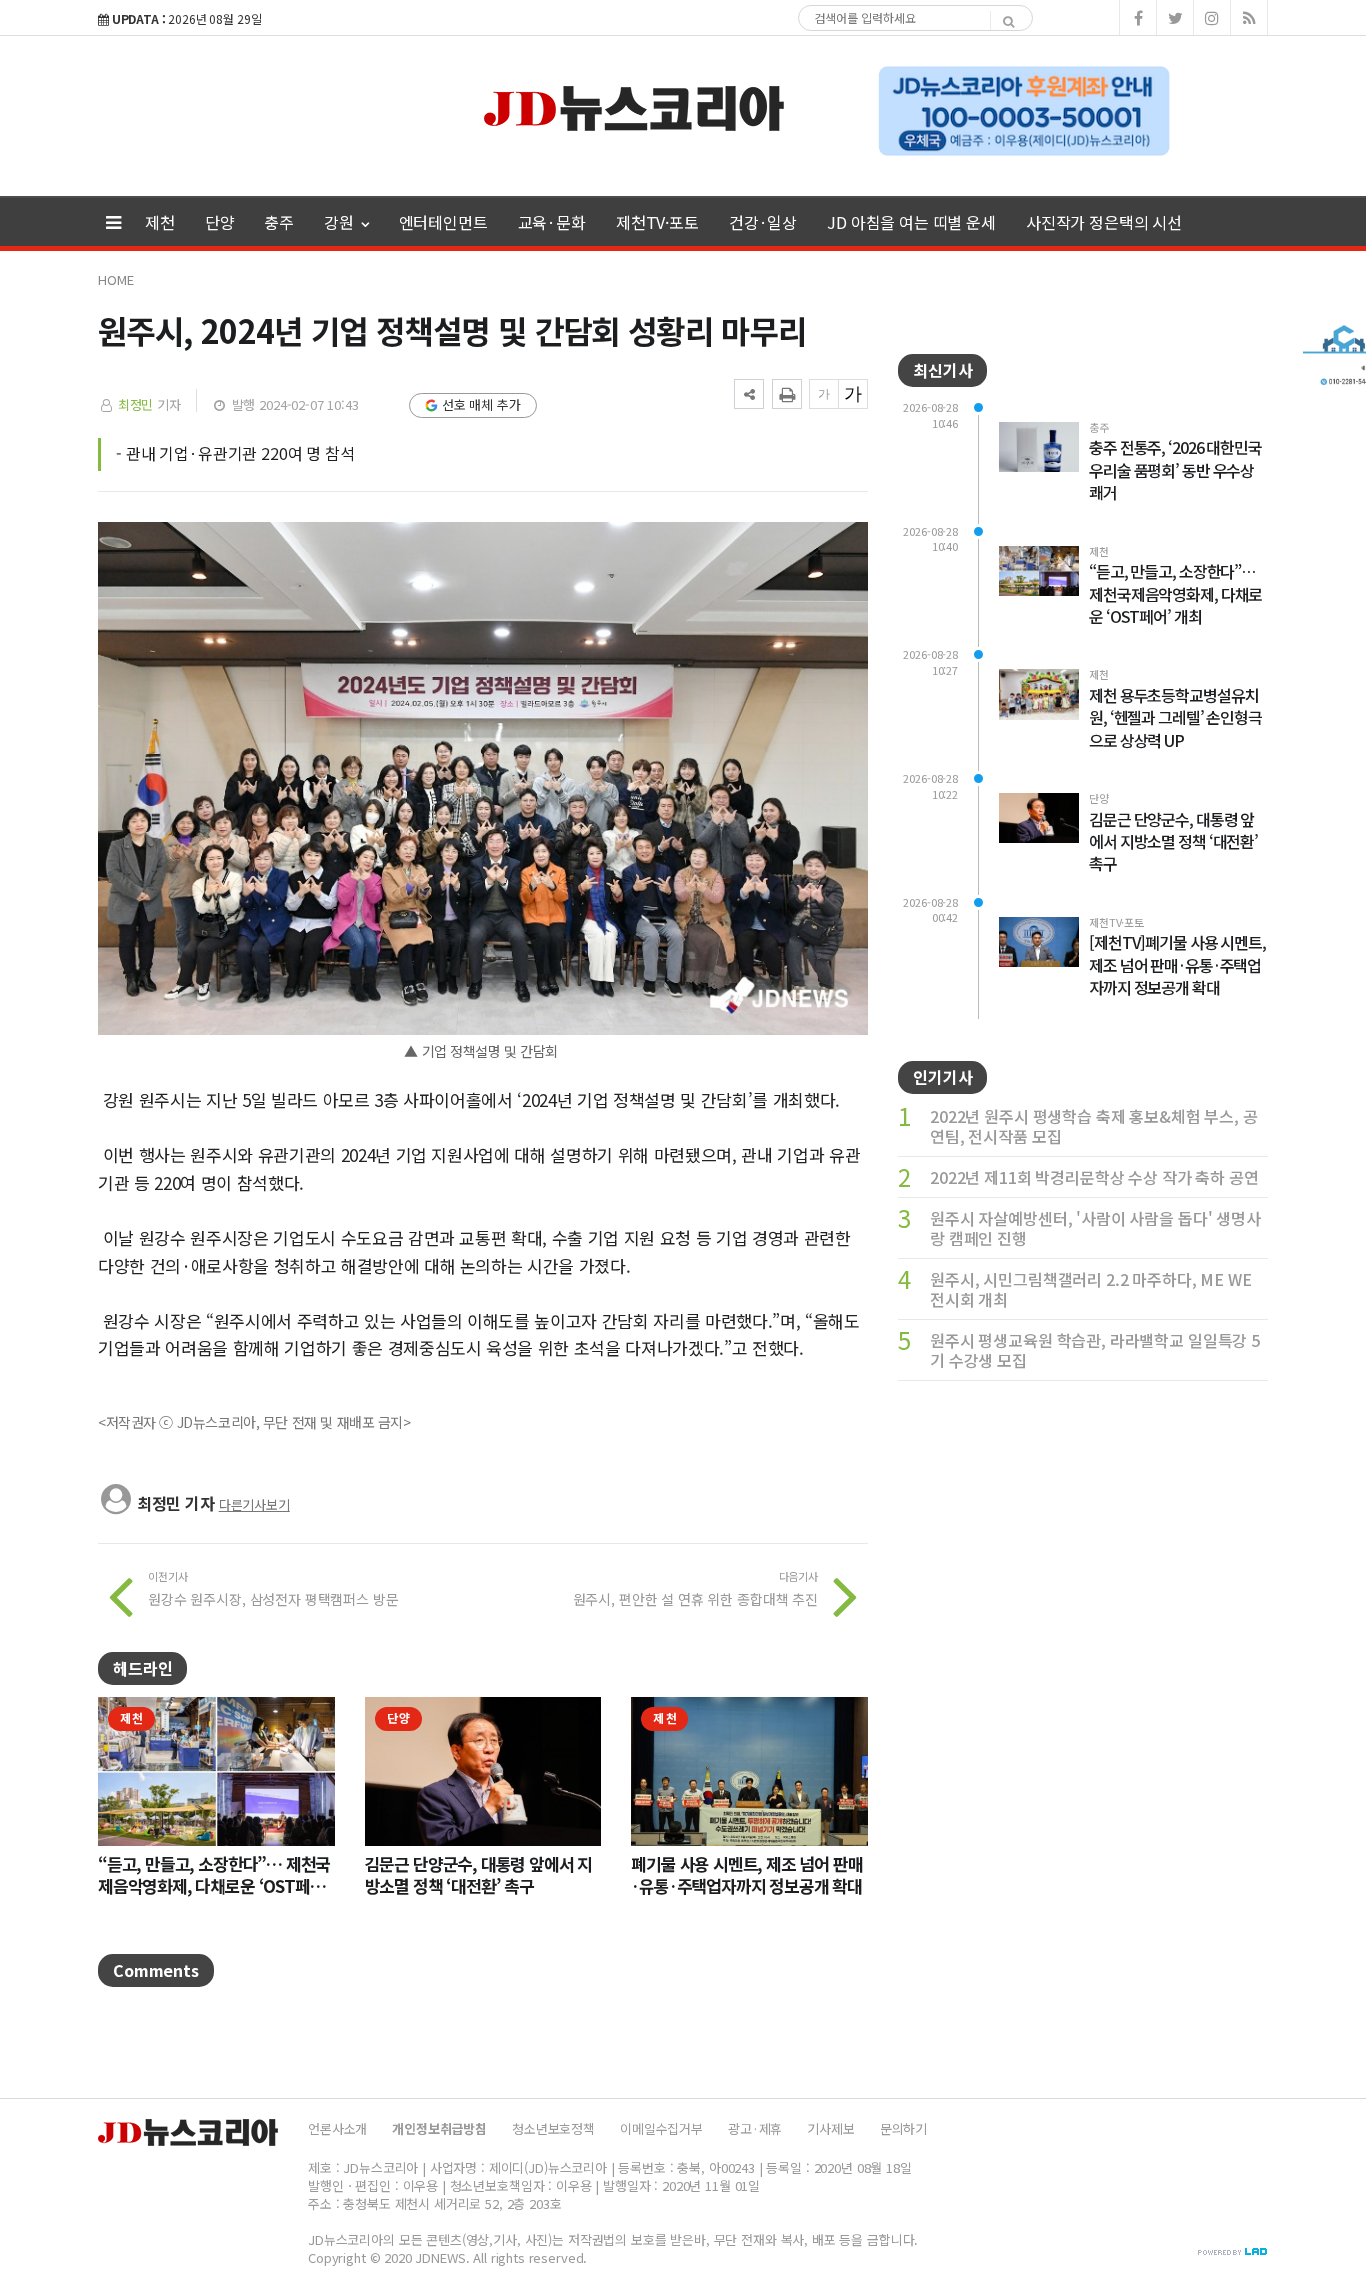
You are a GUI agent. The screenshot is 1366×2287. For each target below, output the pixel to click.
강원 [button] (341, 222)
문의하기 (903, 2128)
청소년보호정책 (553, 2128)
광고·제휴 (755, 2128)
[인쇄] (787, 394)
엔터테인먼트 (443, 222)
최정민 (136, 404)
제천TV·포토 (657, 222)
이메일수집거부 (661, 2128)
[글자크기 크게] (853, 394)
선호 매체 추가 (481, 404)
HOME (115, 279)
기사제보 (830, 2128)
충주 (279, 222)
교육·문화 (552, 222)
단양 (220, 222)
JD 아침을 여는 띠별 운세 (911, 222)
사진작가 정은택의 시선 (1104, 222)
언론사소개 (337, 2128)
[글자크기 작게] (824, 394)
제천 (160, 222)
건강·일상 (763, 222)
